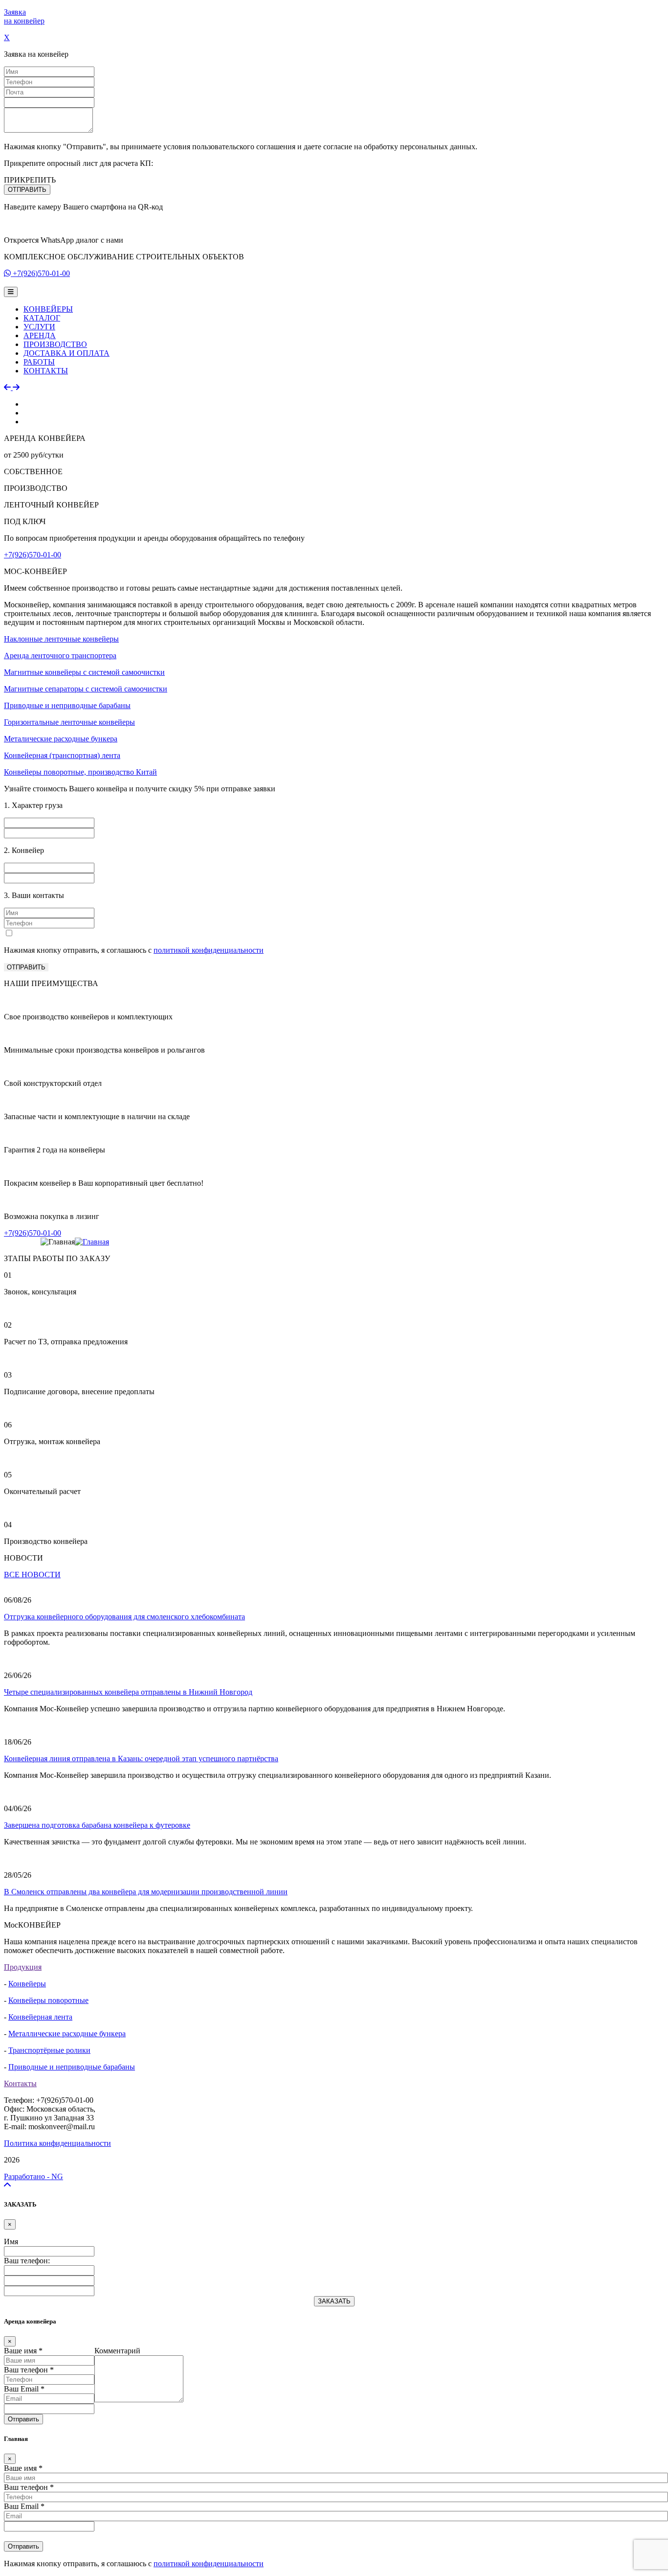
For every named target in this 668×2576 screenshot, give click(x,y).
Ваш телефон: (27, 2261)
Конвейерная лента (40, 2017)
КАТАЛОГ (42, 318)
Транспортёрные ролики (49, 2050)
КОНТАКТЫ (46, 371)
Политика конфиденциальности (57, 2143)
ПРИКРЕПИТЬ (30, 180)
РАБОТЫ (39, 362)
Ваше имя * (23, 2351)
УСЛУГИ (39, 327)
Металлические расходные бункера (67, 2034)
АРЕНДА (40, 335)
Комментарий (117, 2351)
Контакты (20, 2083)
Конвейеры (27, 1984)
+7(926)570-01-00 (41, 273)
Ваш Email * (24, 2389)
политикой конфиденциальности (209, 950)
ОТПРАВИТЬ (27, 190)
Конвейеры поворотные (48, 2000)
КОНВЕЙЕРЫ (48, 309)
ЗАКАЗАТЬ (334, 2301)
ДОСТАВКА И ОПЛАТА (67, 353)
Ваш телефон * (29, 2370)
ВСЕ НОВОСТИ (32, 1575)
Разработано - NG (33, 2176)
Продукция (23, 1967)
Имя (11, 2242)
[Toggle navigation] (11, 292)
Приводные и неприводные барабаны (72, 2067)
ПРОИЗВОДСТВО (55, 344)
